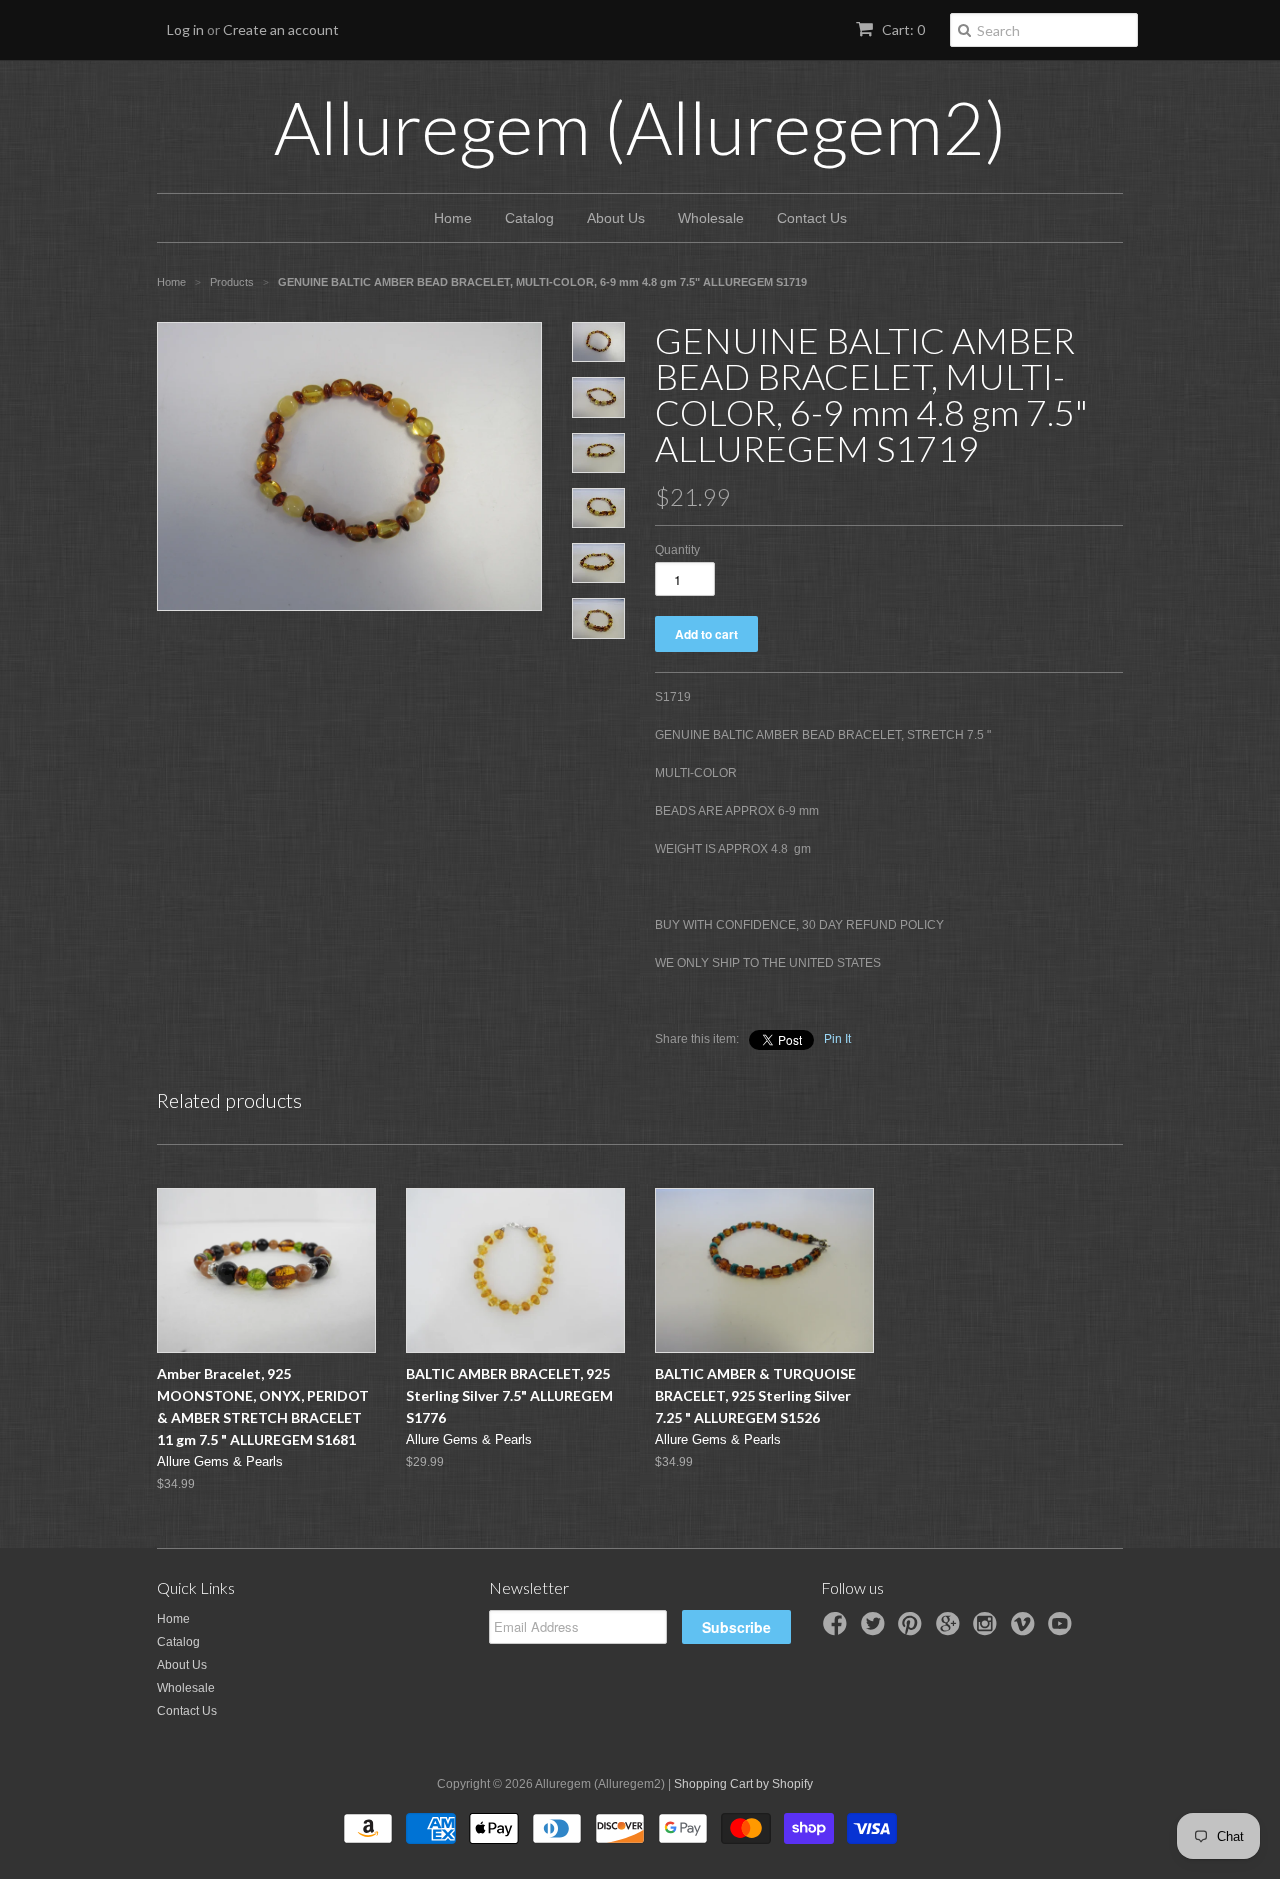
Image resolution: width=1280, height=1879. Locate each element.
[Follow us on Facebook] (838, 1630)
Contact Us (812, 218)
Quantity (677, 550)
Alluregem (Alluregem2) (640, 127)
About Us (616, 218)
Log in (185, 29)
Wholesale (711, 218)
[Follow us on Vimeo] (1026, 1630)
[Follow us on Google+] (951, 1630)
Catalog (529, 218)
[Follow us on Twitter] (876, 1630)
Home (453, 218)
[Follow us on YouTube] (1063, 1630)
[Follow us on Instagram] (988, 1630)
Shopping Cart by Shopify (743, 1784)
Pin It (837, 1039)
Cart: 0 (902, 29)
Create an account (281, 29)
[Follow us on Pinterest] (913, 1630)
